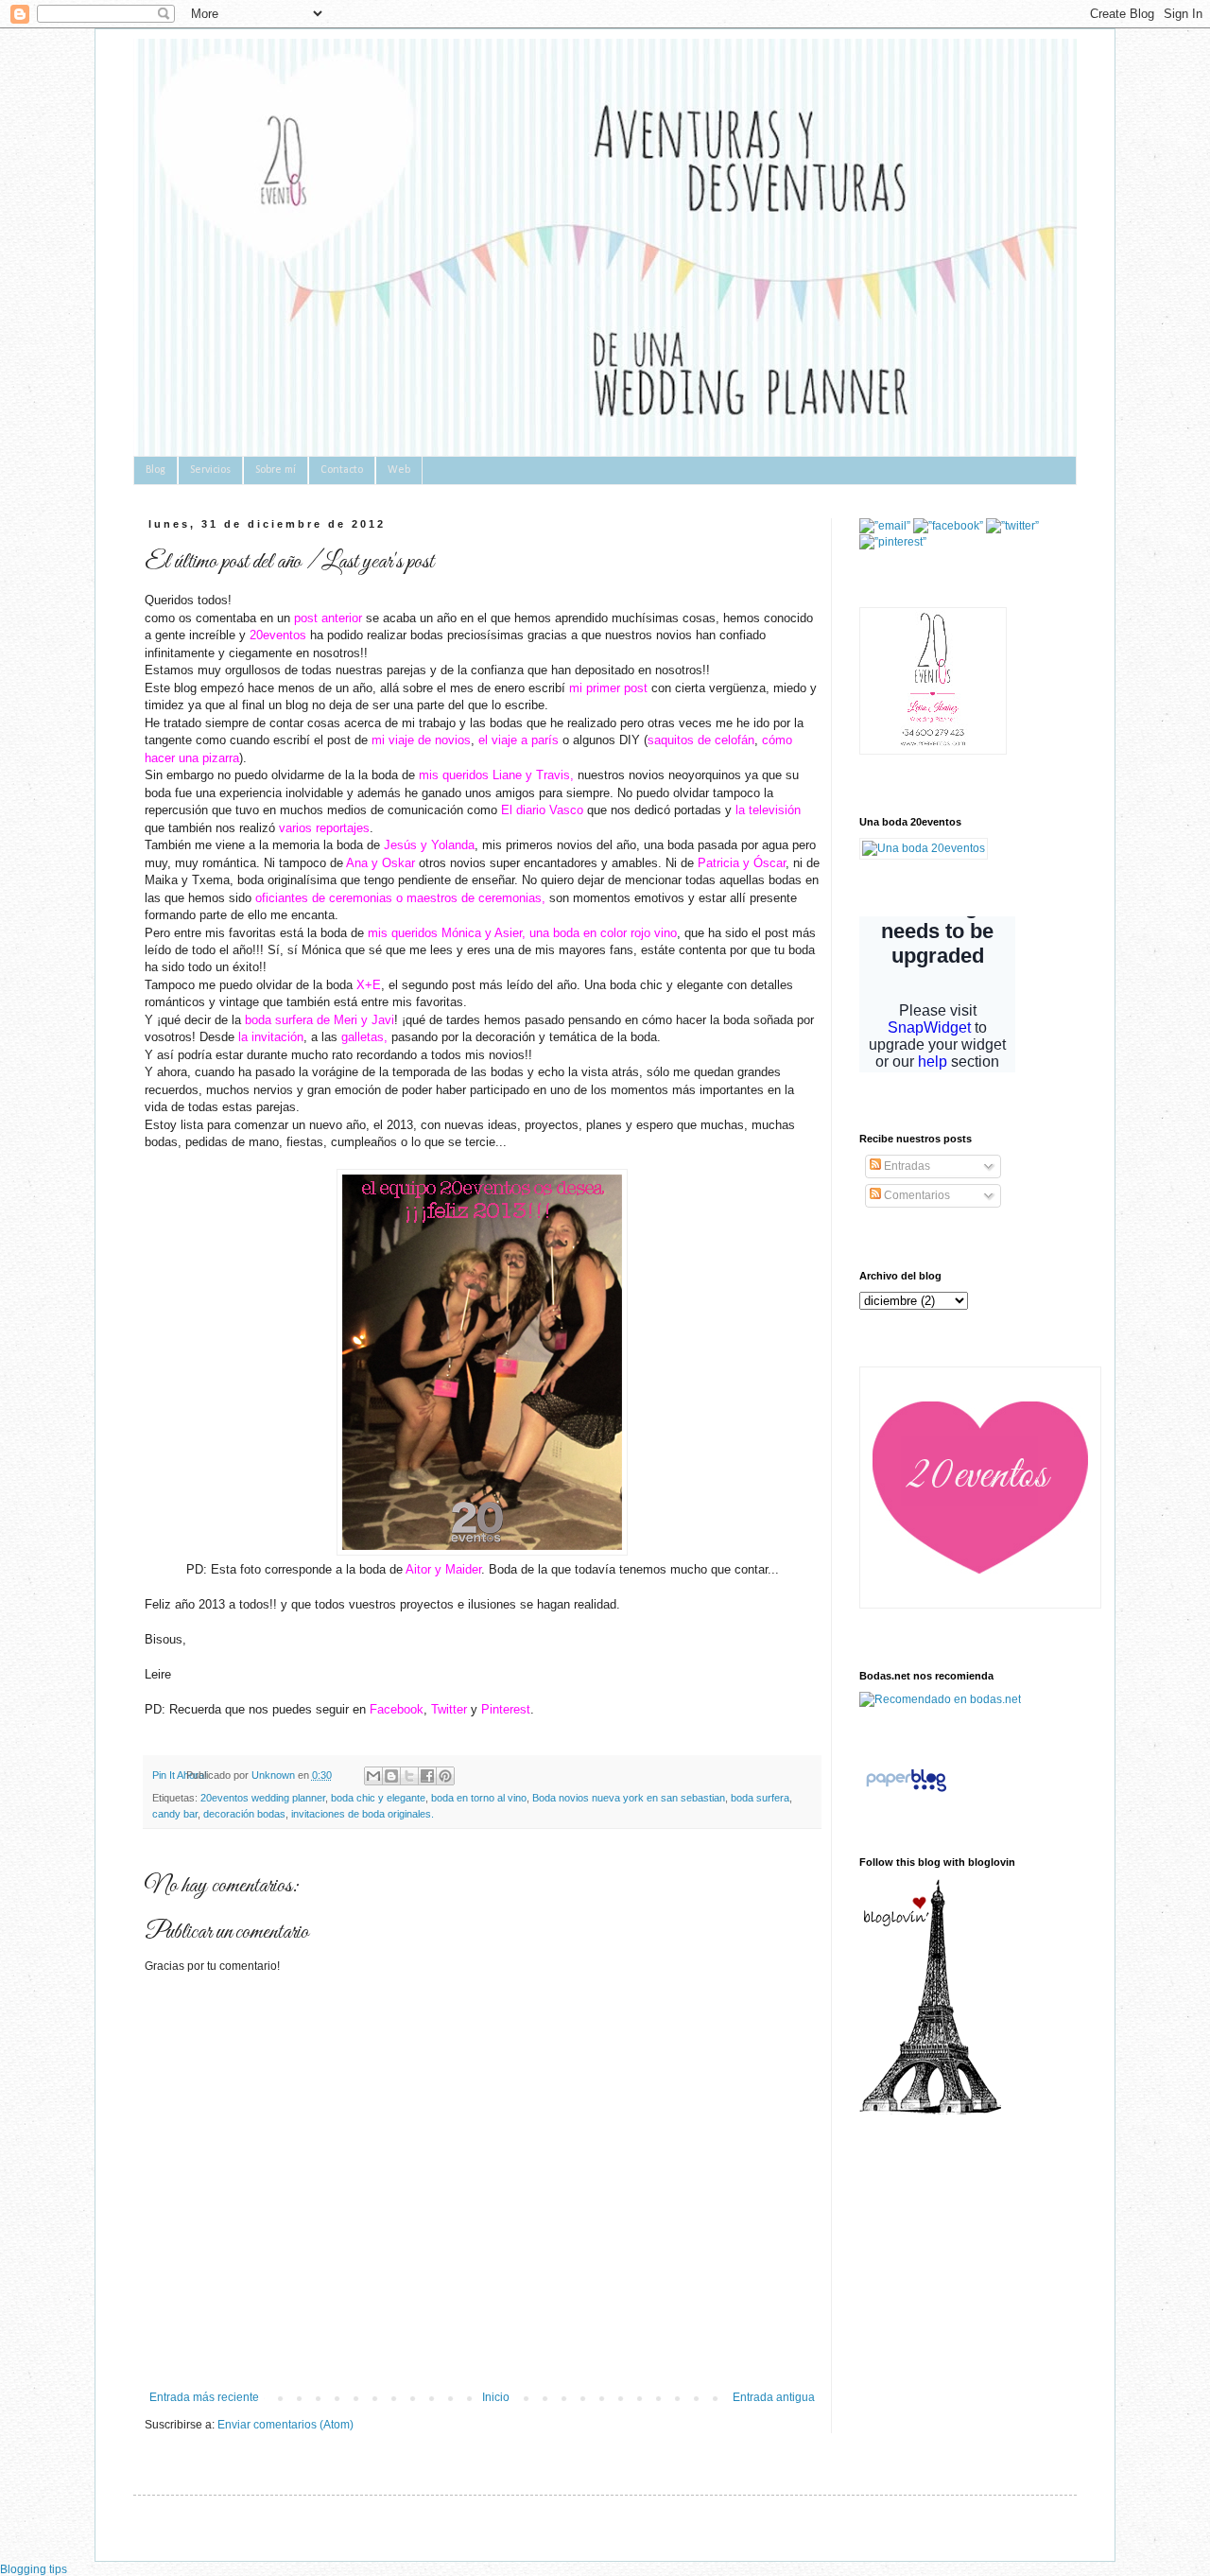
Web (399, 470)
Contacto (342, 470)
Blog (156, 470)
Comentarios (916, 1195)
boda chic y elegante (378, 1798)
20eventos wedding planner (263, 1798)
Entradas (906, 1166)
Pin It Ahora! (180, 1775)
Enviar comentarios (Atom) (285, 2425)
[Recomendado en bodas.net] (940, 1699)
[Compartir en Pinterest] (445, 1776)
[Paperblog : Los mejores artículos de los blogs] (906, 1792)
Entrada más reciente (204, 2397)
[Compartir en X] (409, 1776)
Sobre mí (276, 470)
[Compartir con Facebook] (427, 1776)
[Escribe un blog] (391, 1776)
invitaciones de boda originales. (363, 1814)
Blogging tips (34, 2569)
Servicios (210, 470)
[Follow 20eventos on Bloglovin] (930, 2111)
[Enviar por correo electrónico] (373, 1776)
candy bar (175, 1814)
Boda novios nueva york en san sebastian (629, 1798)
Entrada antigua (774, 2397)
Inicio (496, 2397)
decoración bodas (244, 1814)
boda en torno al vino (479, 1798)
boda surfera (760, 1798)
